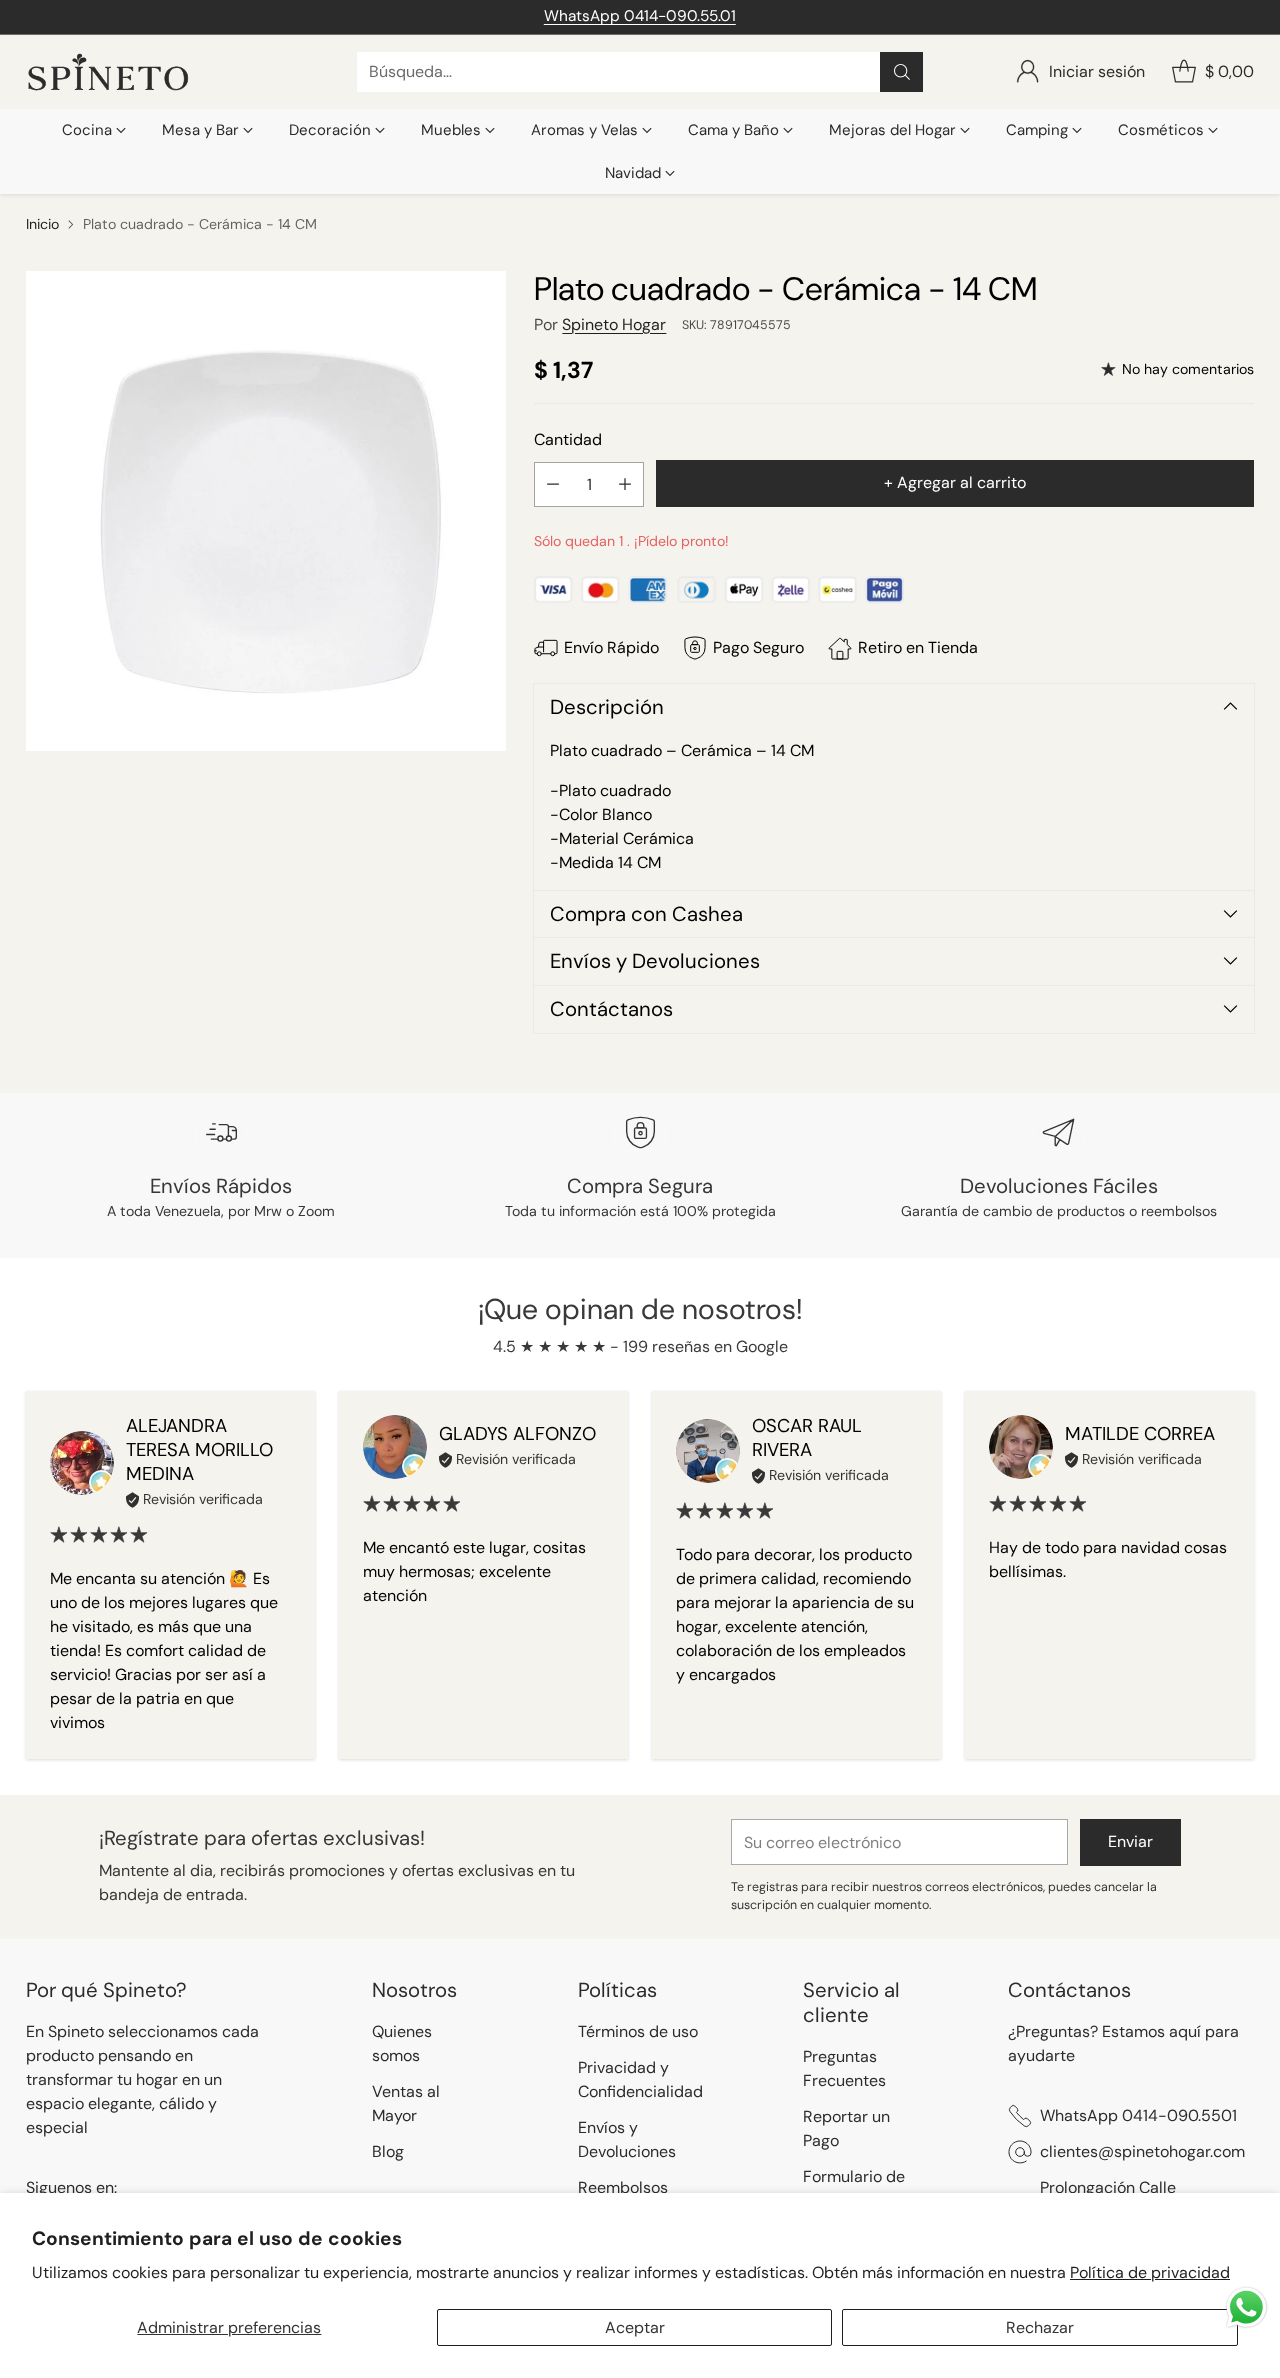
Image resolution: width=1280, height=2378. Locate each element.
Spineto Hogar (614, 324)
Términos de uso (638, 2031)
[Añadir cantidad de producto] (625, 484)
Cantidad (568, 439)
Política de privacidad (1150, 2272)
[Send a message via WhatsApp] (1246, 2307)
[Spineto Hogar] (108, 72)
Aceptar (635, 2327)
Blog (388, 2151)
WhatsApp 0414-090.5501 (1138, 2115)
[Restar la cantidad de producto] (553, 484)
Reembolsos (623, 2187)
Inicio (42, 224)
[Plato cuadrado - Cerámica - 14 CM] (266, 511)
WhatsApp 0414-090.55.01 (640, 16)
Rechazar (1040, 2327)
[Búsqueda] (902, 72)
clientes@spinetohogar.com (1142, 2151)
